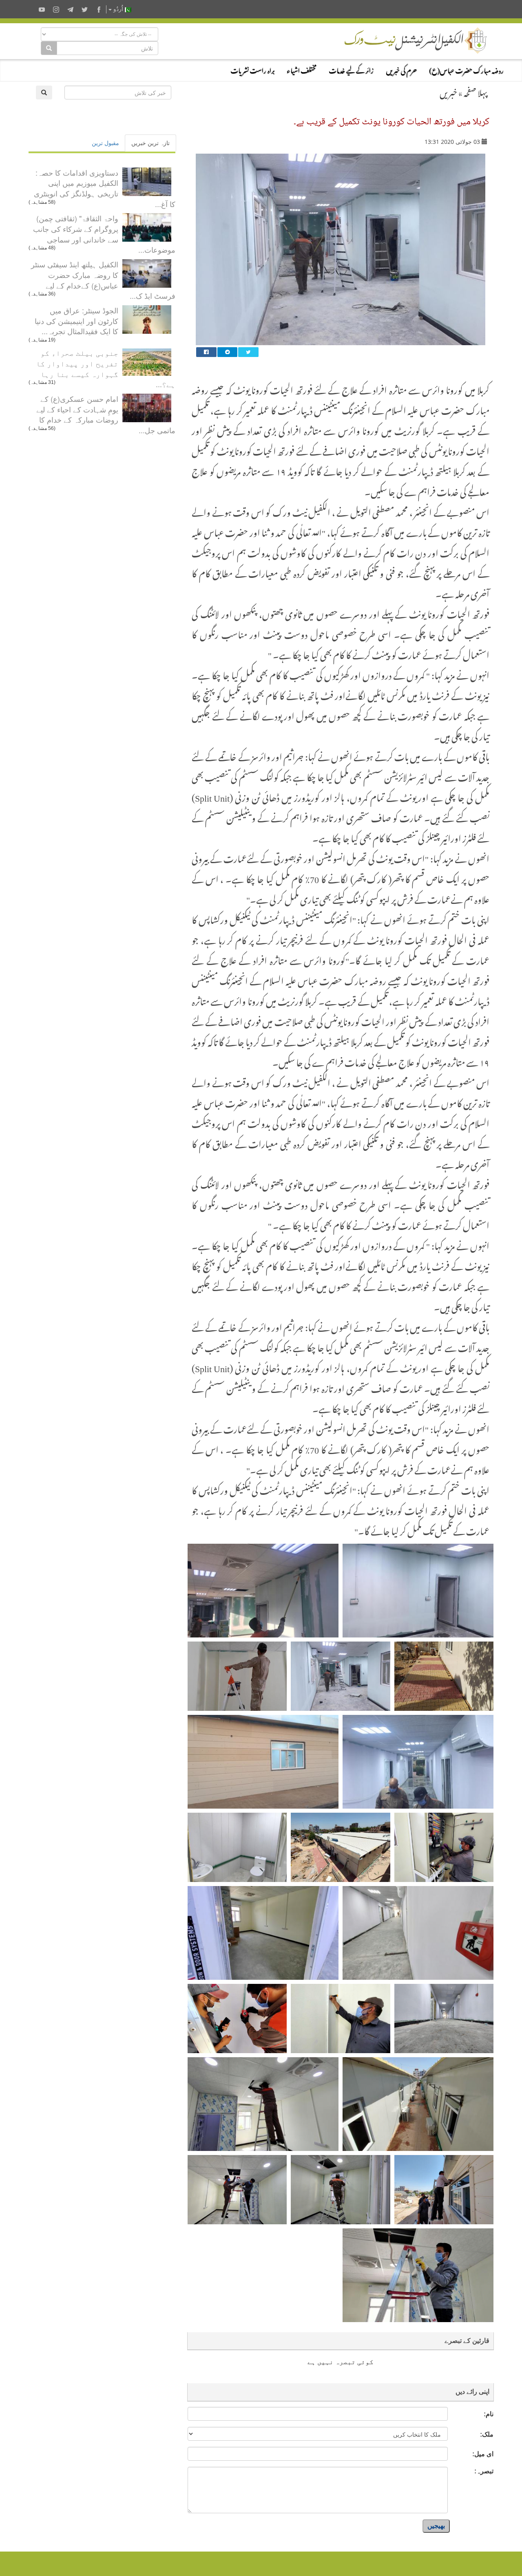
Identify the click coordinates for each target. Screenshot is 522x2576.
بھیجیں (436, 2526)
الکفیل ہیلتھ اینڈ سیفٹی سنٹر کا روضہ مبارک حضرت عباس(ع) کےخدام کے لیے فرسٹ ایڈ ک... (103, 280)
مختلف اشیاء (302, 69)
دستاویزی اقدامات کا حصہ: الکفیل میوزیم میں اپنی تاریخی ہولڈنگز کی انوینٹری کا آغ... (105, 188)
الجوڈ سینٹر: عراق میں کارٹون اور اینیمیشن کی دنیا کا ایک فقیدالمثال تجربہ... (76, 321)
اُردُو (118, 9)
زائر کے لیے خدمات (351, 69)
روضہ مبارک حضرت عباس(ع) (466, 69)
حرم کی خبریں (401, 69)
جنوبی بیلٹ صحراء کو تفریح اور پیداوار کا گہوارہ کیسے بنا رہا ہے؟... (106, 368)
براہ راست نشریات (252, 69)
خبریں (448, 91)
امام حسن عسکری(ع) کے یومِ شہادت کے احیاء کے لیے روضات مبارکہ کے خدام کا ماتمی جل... (106, 414)
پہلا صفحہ (476, 91)
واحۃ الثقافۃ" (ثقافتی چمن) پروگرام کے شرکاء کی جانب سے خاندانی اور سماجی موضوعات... (104, 234)
